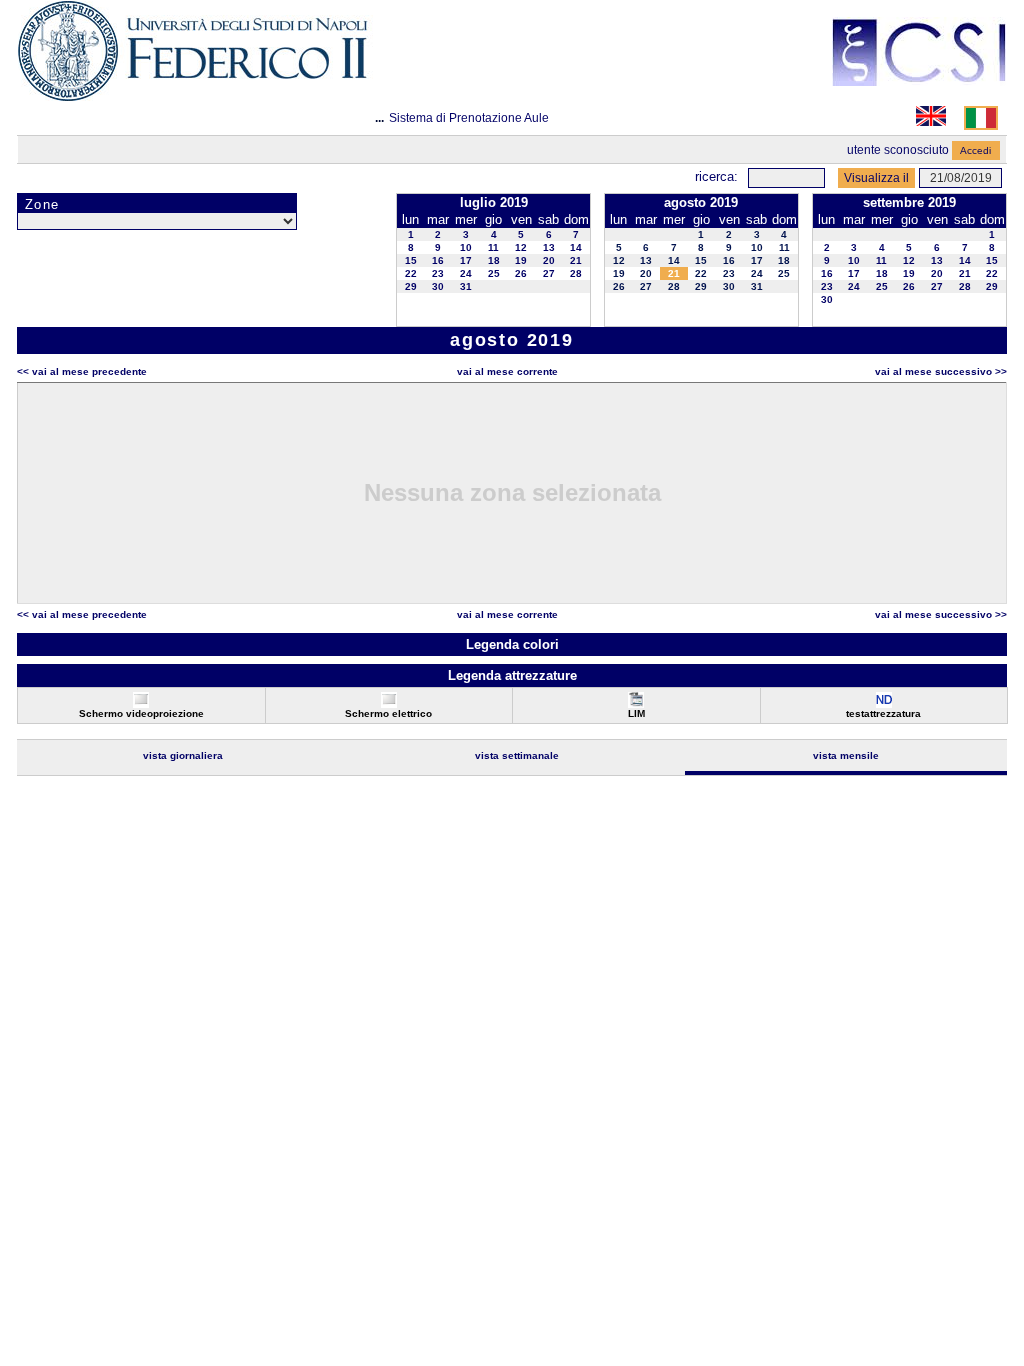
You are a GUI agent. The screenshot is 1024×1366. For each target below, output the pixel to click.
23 (438, 273)
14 (576, 247)
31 (466, 286)
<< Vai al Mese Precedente (82, 371)
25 (494, 273)
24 (466, 273)
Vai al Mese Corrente (507, 371)
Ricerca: (716, 176)
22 (411, 273)
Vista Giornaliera (183, 755)
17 (466, 260)
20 (549, 260)
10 (466, 247)
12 (521, 247)
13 (549, 247)
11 (493, 247)
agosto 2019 (701, 202)
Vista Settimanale (517, 755)
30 (438, 286)
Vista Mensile (846, 755)
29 (411, 286)
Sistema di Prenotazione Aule (469, 118)
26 (521, 273)
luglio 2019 (494, 202)
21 (576, 260)
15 (411, 260)
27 (549, 273)
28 (576, 273)
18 (494, 260)
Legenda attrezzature (512, 675)
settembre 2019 (909, 202)
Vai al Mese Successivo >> (941, 371)
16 (438, 260)
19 (521, 260)
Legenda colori (512, 644)
